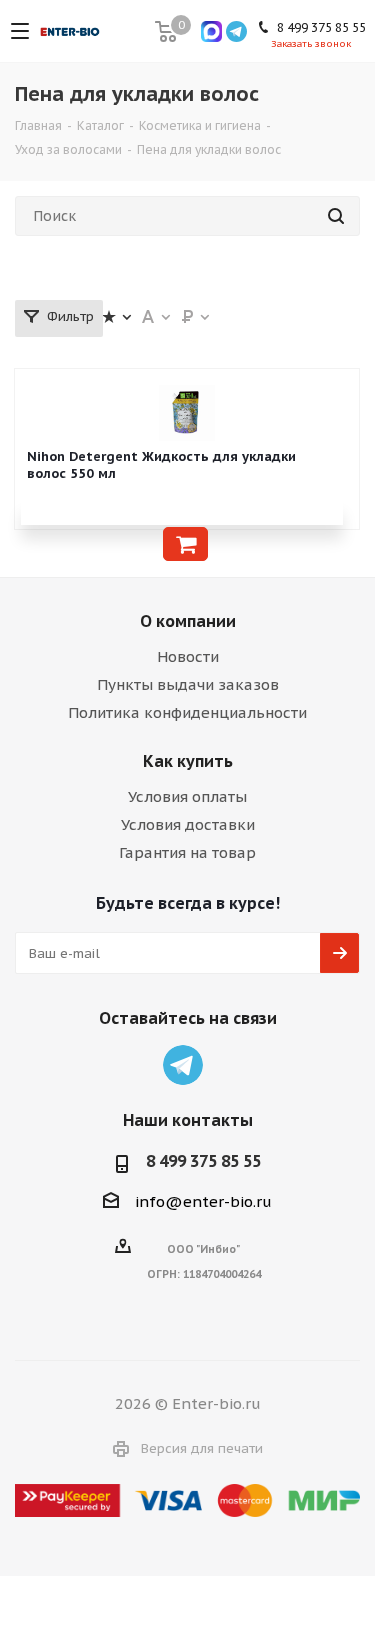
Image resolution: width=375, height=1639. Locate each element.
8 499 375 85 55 (203, 1161)
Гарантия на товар (187, 852)
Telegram (183, 1065)
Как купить (188, 761)
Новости (188, 656)
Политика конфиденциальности (187, 712)
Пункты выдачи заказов (188, 684)
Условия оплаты (187, 796)
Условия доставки (188, 824)
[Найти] (336, 216)
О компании (188, 621)
